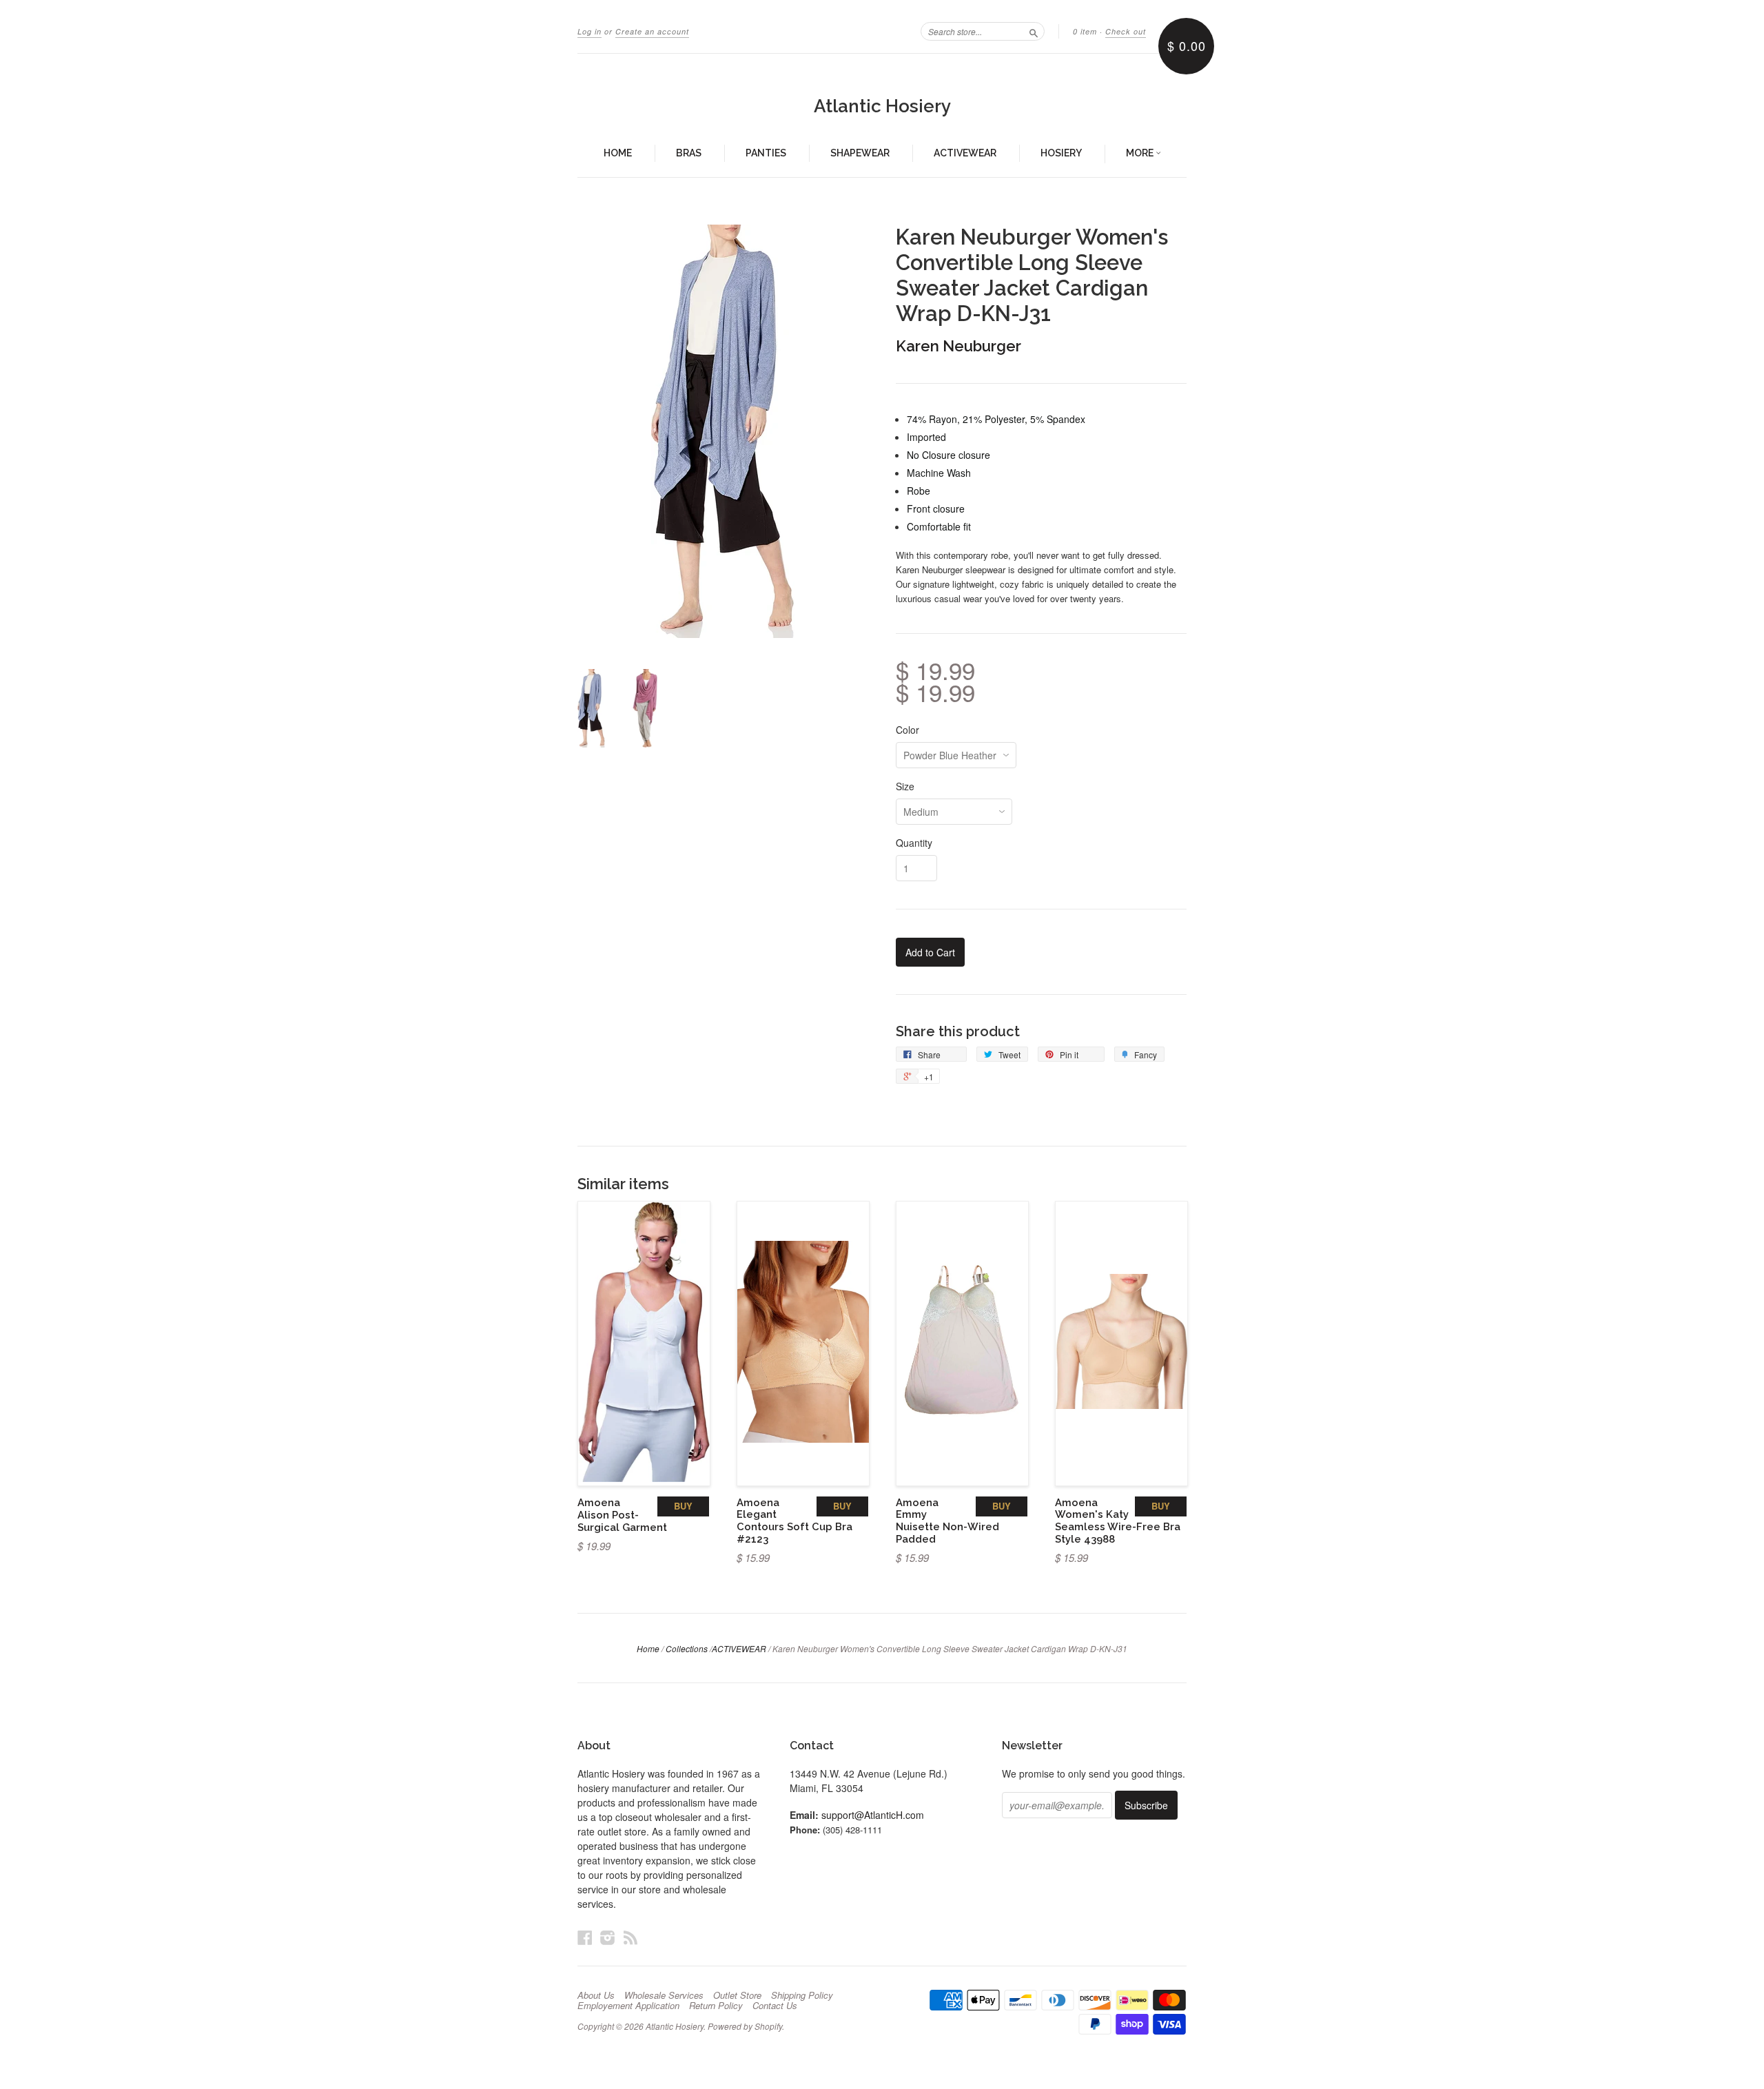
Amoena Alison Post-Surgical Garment (622, 1515)
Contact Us (775, 2006)
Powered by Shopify (745, 2026)
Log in (589, 31)
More (1141, 153)
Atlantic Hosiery (882, 106)
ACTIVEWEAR (739, 1648)
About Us (596, 1995)
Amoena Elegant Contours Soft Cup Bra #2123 (794, 1521)
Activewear (965, 153)
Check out (1126, 31)
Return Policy (716, 2006)
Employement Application (628, 2006)
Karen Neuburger (958, 346)
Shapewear (860, 153)
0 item (1085, 31)
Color (907, 730)
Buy (683, 1506)
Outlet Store (737, 1995)
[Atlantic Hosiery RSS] (630, 1937)
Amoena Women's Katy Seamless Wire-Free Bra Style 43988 (1118, 1521)
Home (618, 153)
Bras (689, 153)
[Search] (1034, 31)
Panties (766, 153)
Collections (687, 1648)
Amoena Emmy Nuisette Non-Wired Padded (947, 1521)
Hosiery (1061, 153)
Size (905, 786)
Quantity (914, 843)
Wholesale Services (664, 1995)
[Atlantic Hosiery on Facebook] (585, 1937)
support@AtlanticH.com (873, 1815)
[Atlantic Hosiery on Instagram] (608, 1937)
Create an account (652, 31)
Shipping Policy (802, 1995)
